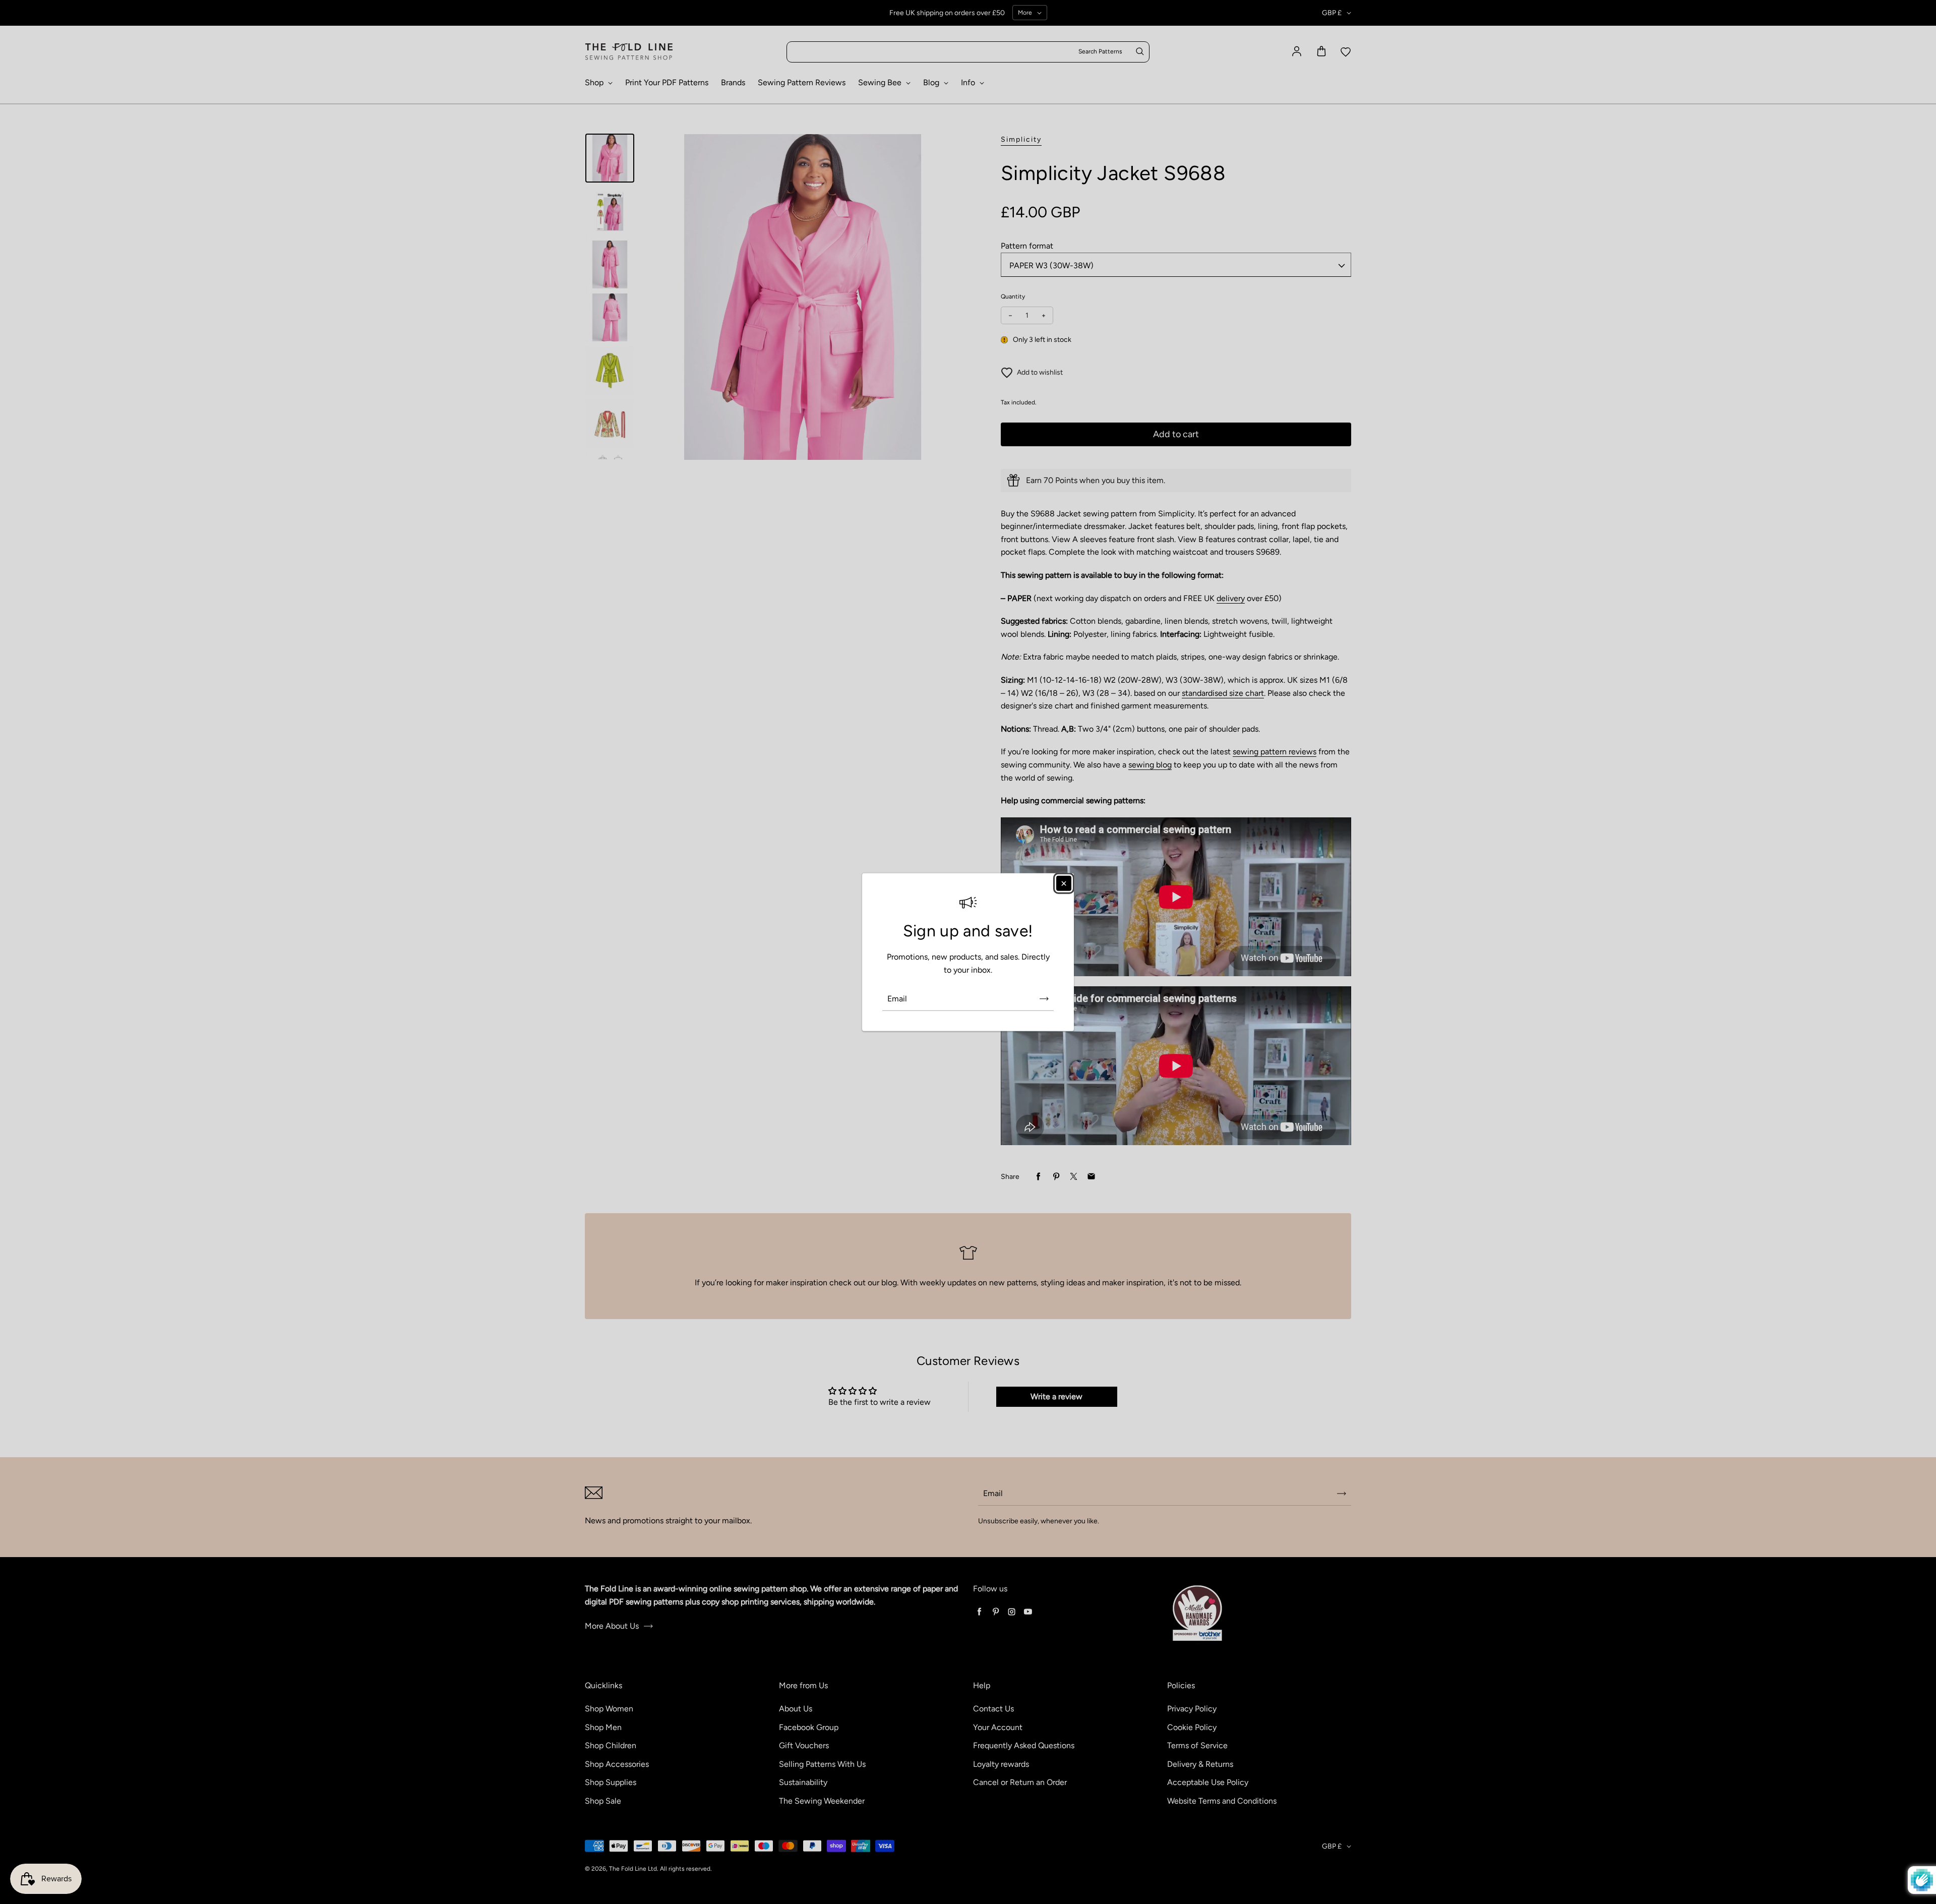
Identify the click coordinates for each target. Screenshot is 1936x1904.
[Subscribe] (1044, 998)
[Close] (1064, 883)
